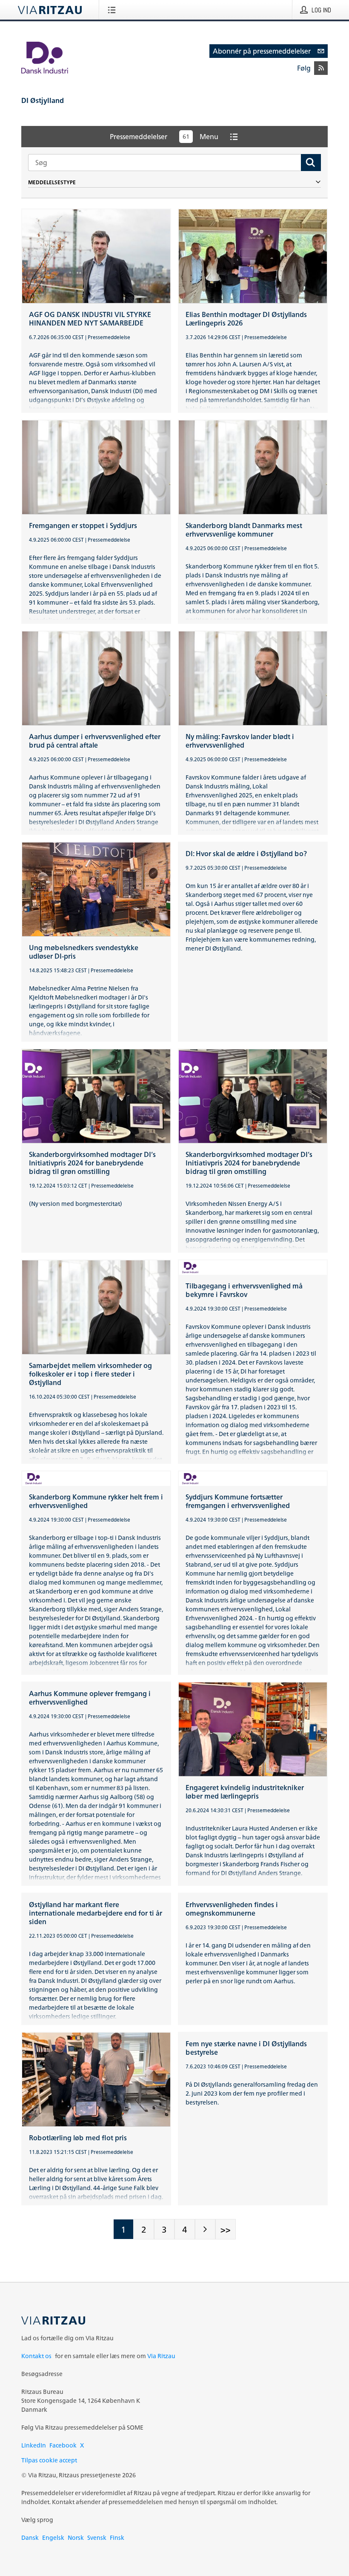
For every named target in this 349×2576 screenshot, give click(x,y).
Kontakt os (36, 2356)
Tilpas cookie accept (49, 2460)
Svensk (97, 2537)
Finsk (117, 2537)
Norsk (76, 2537)
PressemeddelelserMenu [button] (164, 137)
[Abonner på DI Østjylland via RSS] (321, 68)
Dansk (30, 2537)
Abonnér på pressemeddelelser (262, 51)
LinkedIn (34, 2445)
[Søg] (311, 163)
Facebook (63, 2445)
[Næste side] (205, 2229)
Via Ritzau (161, 2356)
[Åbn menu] (113, 10)
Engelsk (53, 2537)
